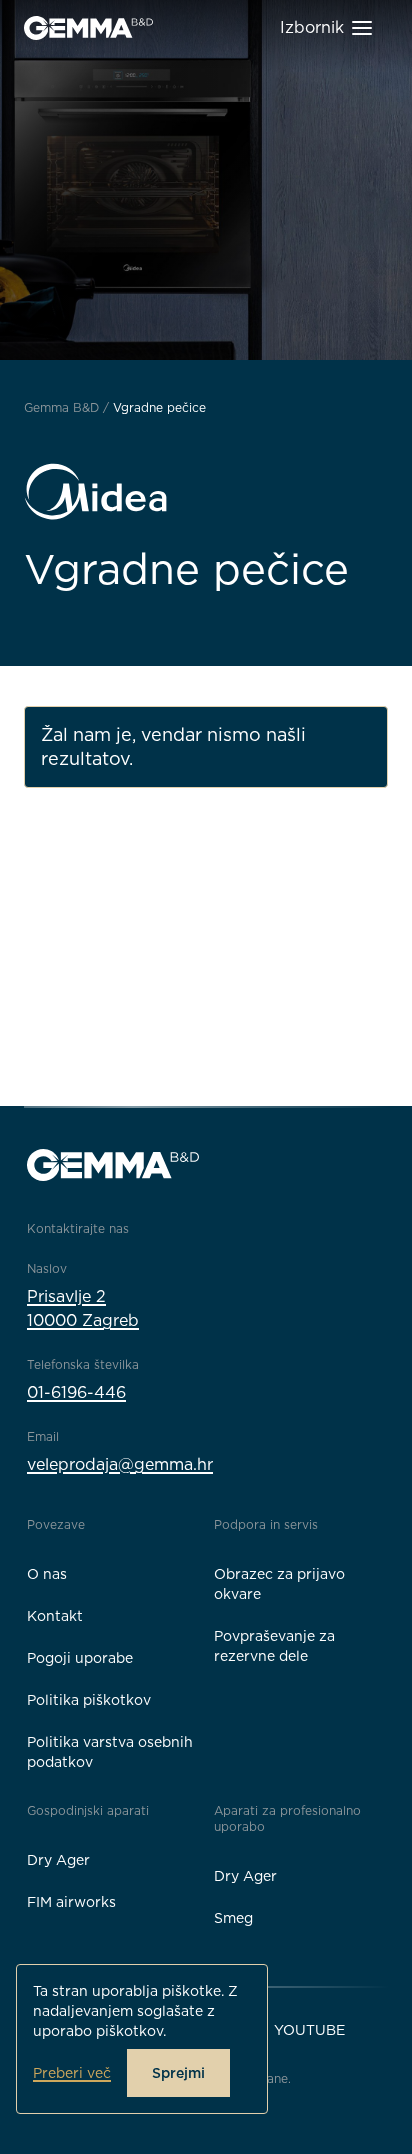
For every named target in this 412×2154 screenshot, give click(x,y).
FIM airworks (71, 1902)
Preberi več (72, 2073)
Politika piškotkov (89, 1700)
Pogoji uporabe (80, 1658)
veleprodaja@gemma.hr (120, 1464)
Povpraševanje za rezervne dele (274, 1646)
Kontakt (55, 1616)
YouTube (309, 2030)
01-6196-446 (76, 1392)
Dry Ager (58, 1860)
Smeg (233, 1918)
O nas (47, 1574)
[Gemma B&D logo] (88, 28)
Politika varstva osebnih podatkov (110, 1752)
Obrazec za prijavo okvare (279, 1584)
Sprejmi (178, 2073)
